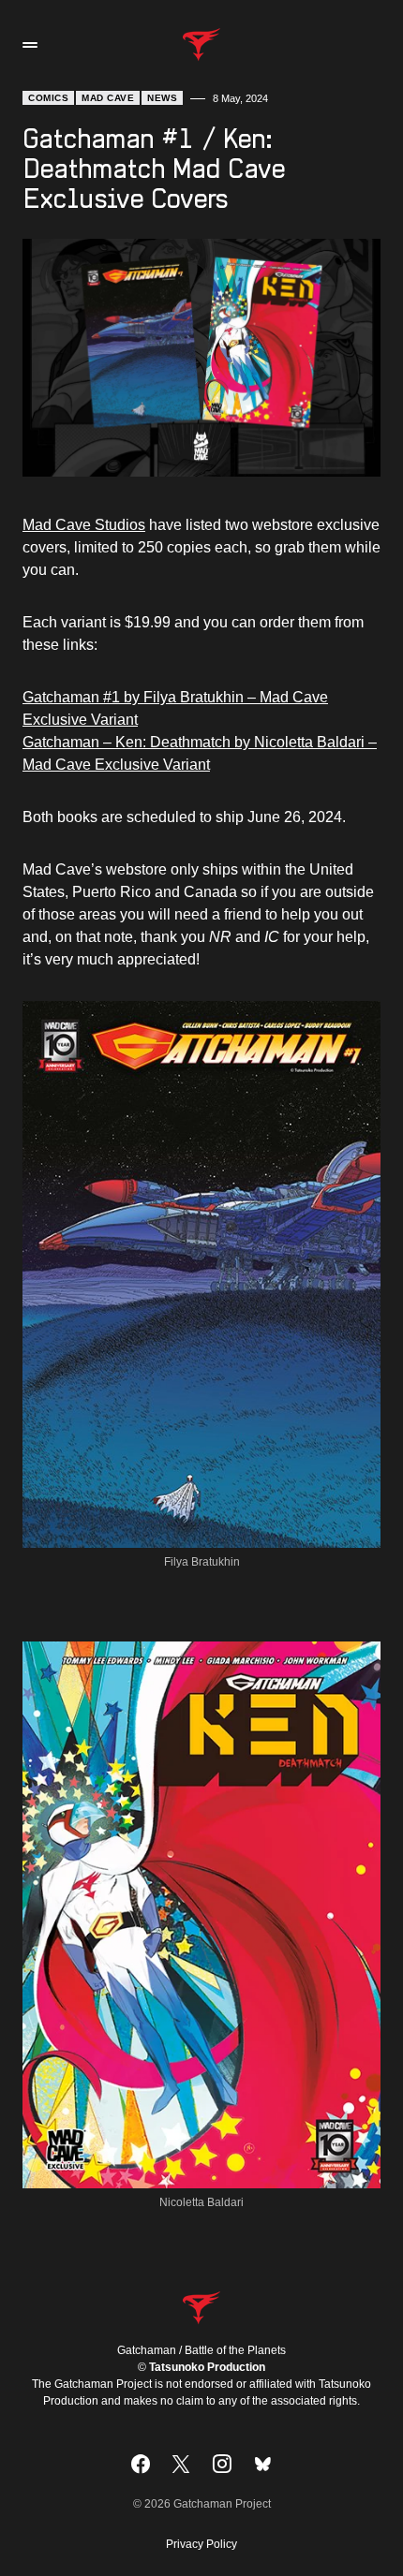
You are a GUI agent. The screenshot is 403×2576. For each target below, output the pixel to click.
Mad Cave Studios (84, 525)
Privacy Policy (201, 2544)
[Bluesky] (262, 2464)
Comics (48, 98)
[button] (30, 45)
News (162, 98)
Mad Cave (108, 98)
